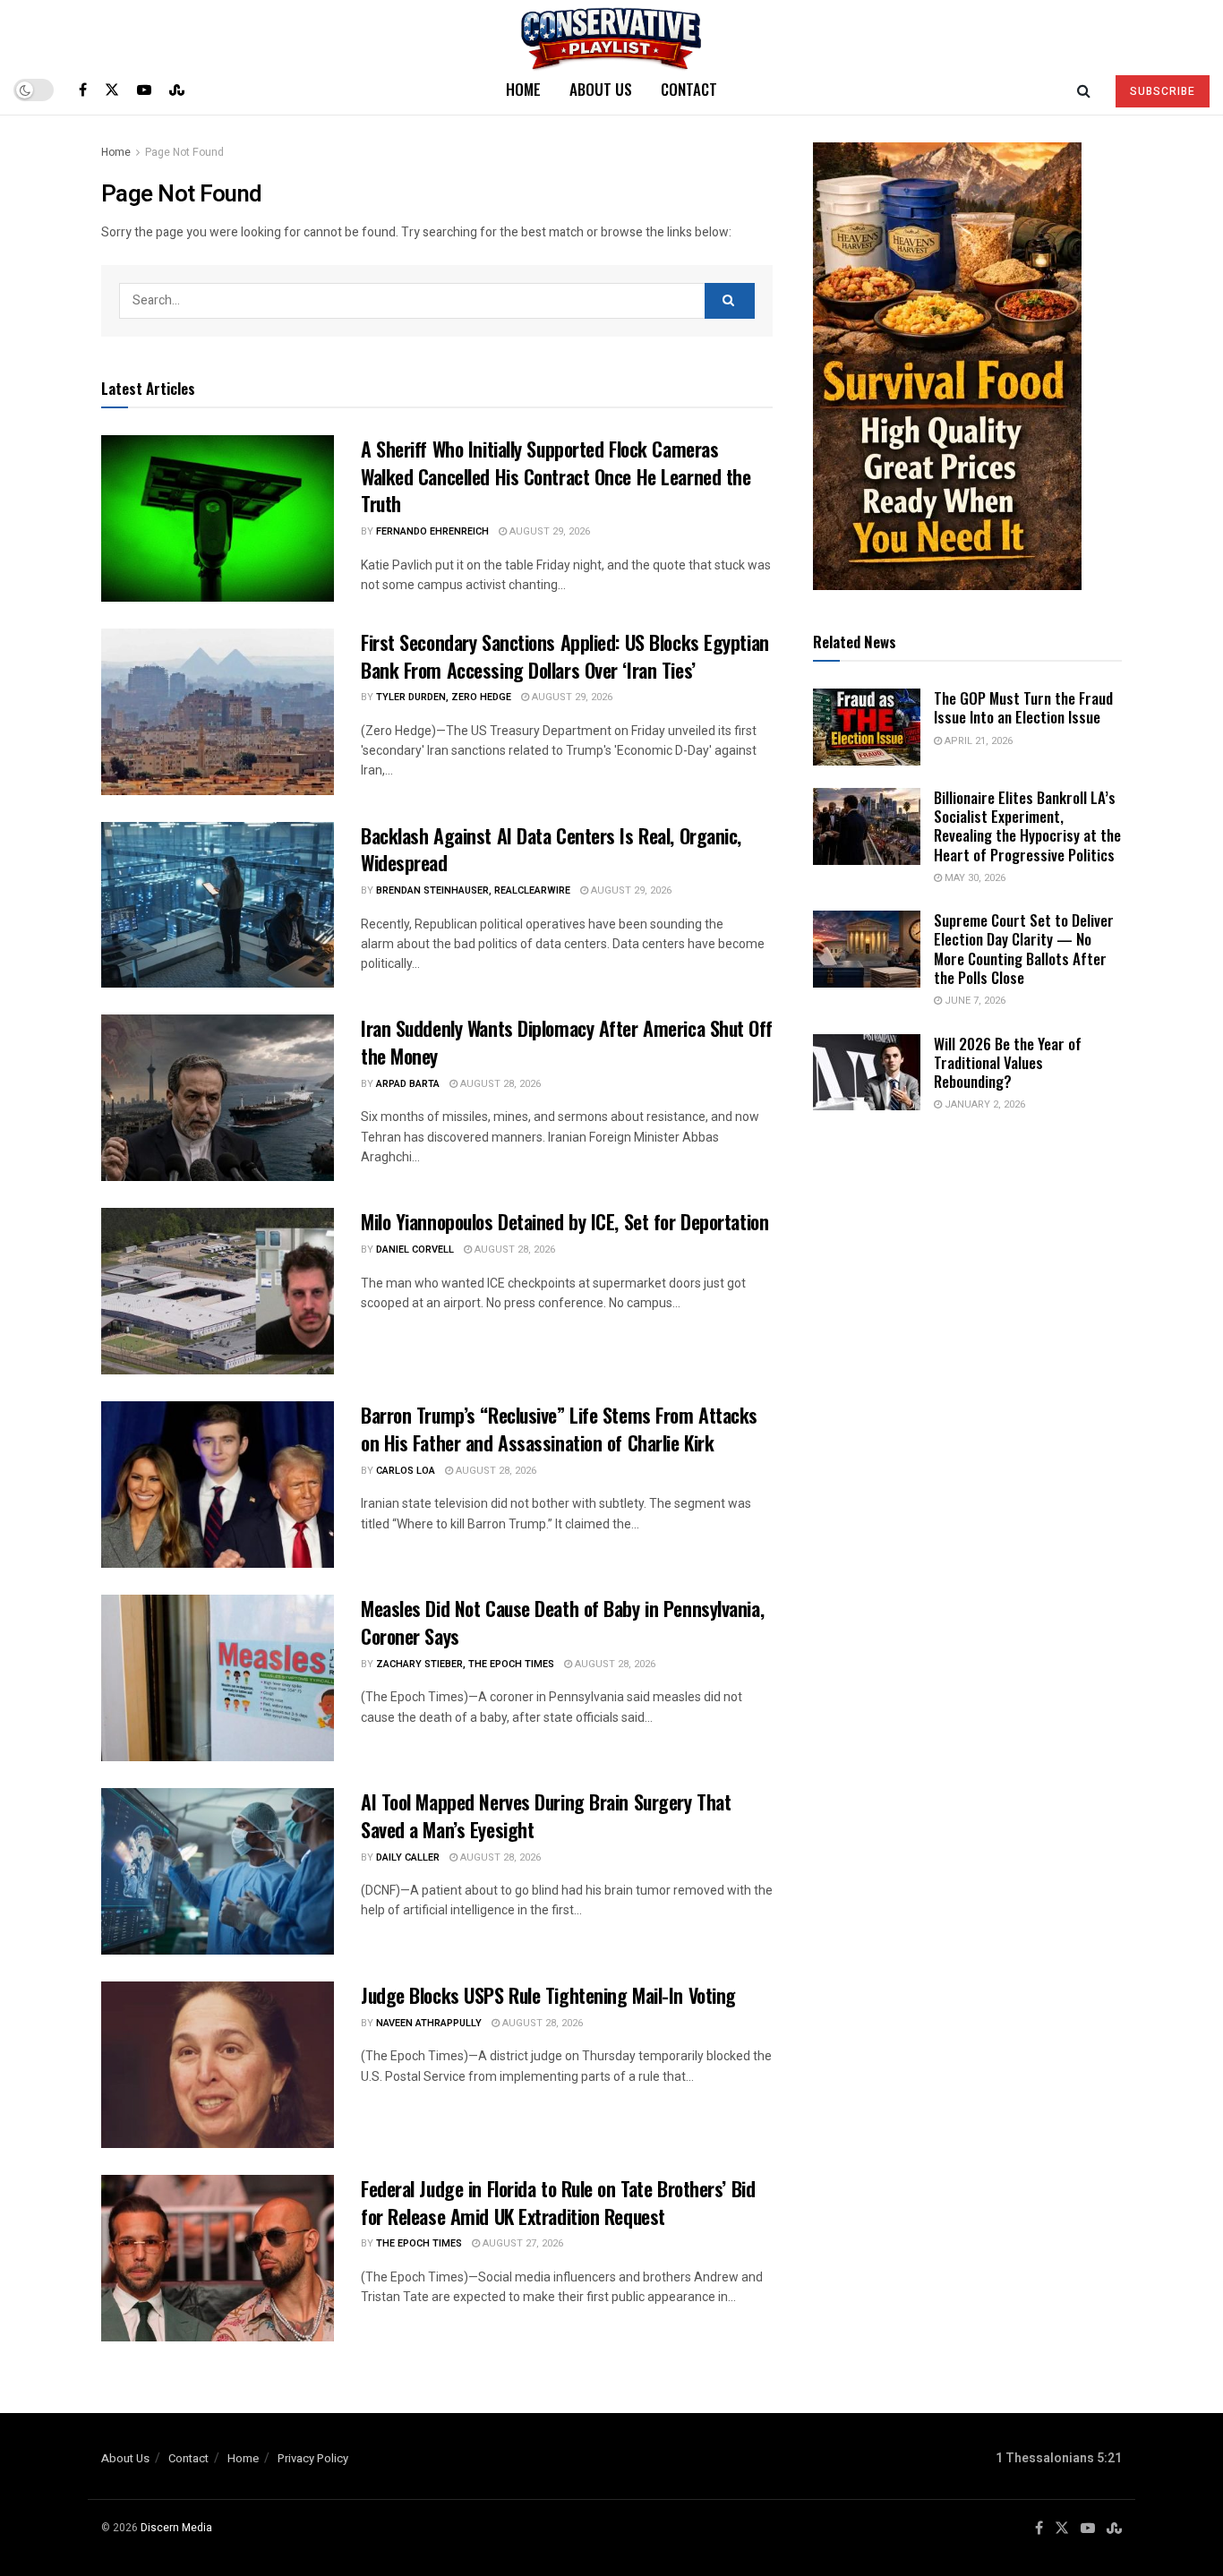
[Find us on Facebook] (83, 90)
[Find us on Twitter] (112, 90)
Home (523, 89)
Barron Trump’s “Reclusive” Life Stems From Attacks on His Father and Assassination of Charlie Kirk (559, 1429)
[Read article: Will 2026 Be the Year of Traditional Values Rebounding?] (867, 1073)
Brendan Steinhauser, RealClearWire (473, 890)
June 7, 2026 (974, 1001)
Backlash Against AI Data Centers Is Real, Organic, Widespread (551, 849)
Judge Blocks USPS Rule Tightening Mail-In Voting (548, 1995)
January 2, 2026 (984, 1104)
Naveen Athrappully (429, 2023)
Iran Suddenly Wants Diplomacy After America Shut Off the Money (566, 1042)
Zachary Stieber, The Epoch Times (465, 1664)
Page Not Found (184, 152)
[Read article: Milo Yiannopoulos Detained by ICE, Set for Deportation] (218, 1291)
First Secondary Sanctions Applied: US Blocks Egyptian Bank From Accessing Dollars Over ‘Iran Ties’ (565, 656)
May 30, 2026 (974, 878)
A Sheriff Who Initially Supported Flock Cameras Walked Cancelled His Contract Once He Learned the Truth (556, 476)
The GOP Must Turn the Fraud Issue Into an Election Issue (1023, 707)
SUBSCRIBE (1163, 91)
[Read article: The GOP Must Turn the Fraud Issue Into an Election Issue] (867, 727)
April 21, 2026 (977, 741)
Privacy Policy (313, 2458)
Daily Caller (408, 1857)
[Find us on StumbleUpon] (177, 90)
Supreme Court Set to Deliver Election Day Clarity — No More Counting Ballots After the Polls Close (1024, 949)
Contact (689, 89)
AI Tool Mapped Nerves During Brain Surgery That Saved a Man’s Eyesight (546, 1815)
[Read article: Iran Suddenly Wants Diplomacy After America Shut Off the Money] (218, 1098)
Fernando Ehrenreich (432, 531)
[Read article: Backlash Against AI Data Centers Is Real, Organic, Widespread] (218, 905)
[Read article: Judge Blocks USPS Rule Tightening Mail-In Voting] (218, 2065)
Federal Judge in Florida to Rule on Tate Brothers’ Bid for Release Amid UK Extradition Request (558, 2202)
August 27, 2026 (522, 2243)
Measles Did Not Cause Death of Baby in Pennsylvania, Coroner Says (562, 1622)
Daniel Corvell (415, 1249)
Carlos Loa (406, 1471)
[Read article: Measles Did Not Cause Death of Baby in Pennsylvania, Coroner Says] (218, 1678)
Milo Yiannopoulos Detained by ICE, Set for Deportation (564, 1221)
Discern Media (176, 2528)
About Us (601, 89)
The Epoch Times (419, 2243)
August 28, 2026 (499, 1084)
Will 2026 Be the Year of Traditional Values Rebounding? (1008, 1063)
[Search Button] (1084, 90)
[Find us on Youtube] (144, 90)
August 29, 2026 (548, 531)
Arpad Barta (408, 1084)
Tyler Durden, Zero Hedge (444, 697)
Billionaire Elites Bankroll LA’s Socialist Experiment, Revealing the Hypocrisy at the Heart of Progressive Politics (1027, 826)
